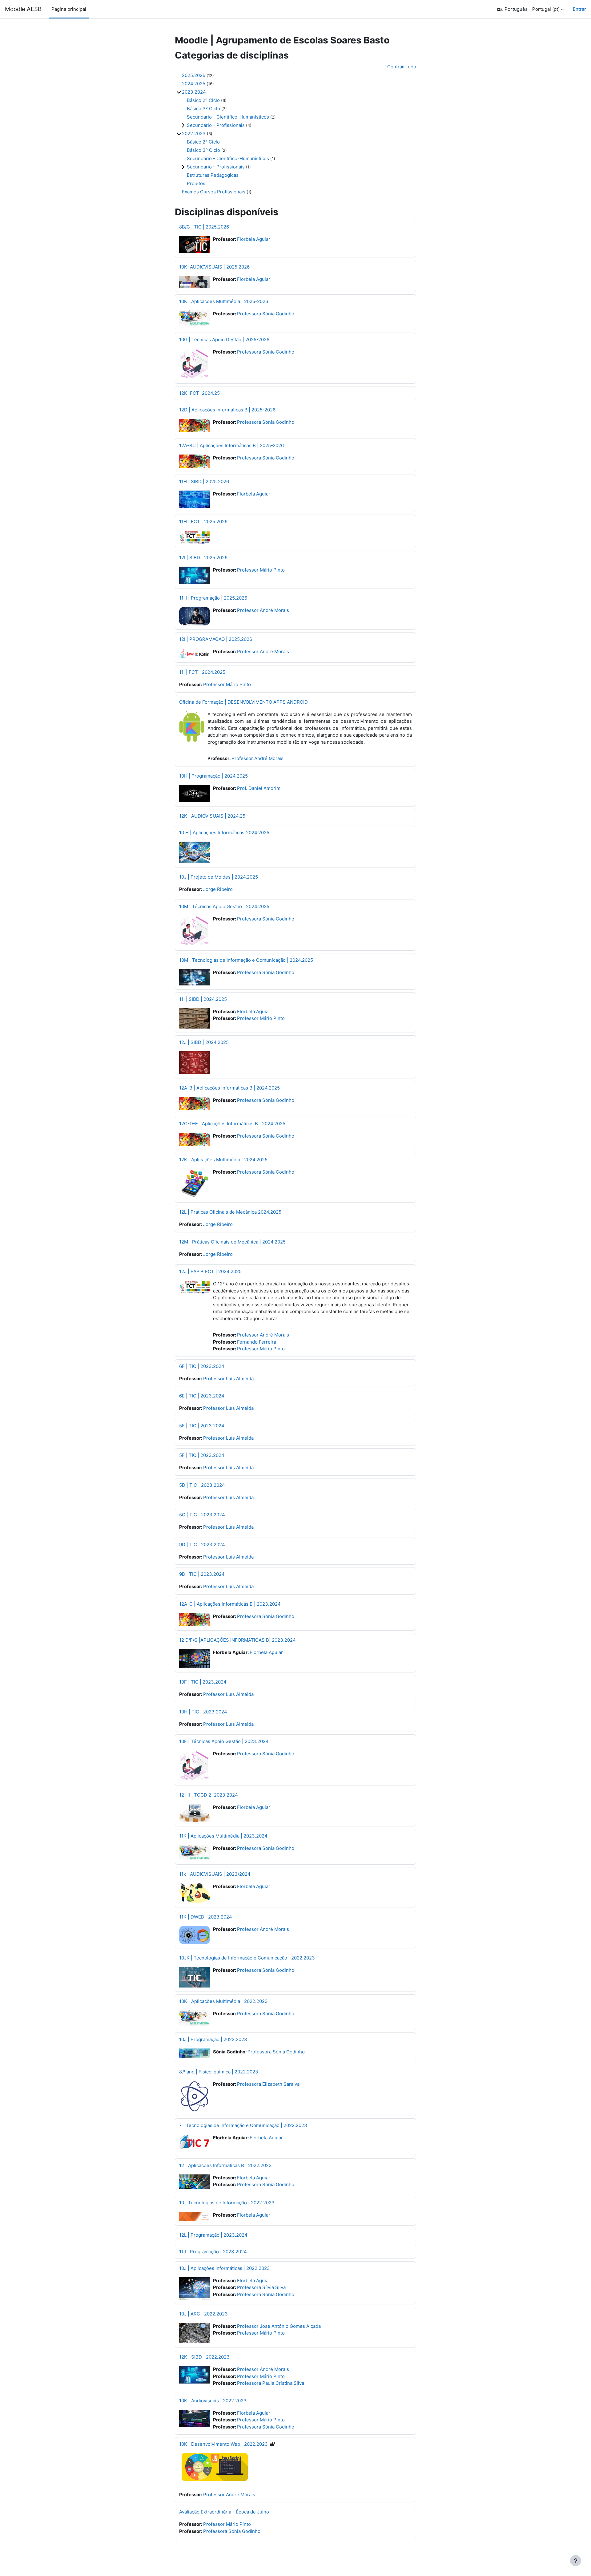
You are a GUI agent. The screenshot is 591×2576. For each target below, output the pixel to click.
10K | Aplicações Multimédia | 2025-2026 (224, 301)
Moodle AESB (23, 9)
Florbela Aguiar (254, 239)
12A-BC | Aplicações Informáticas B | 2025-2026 (231, 445)
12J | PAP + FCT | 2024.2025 (210, 1271)
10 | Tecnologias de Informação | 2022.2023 (227, 2203)
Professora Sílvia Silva (261, 2287)
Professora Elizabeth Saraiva (268, 2084)
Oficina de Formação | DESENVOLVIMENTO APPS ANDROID (243, 702)
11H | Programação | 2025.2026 (213, 598)
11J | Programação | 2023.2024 (213, 2252)
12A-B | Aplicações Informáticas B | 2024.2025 (229, 1088)
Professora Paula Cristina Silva (271, 2383)
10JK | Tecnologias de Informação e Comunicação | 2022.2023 (247, 1958)
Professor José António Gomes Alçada (279, 2326)
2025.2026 (194, 75)
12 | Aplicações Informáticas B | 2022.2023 (225, 2165)
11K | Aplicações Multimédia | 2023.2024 (223, 1836)
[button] (531, 9)
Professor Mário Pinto (261, 570)
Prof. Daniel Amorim (259, 788)
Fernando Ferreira (257, 1342)
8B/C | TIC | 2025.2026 (204, 227)
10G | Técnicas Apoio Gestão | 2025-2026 (224, 340)
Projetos (196, 183)
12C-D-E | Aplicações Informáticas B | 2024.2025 (232, 1124)
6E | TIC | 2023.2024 (202, 1396)
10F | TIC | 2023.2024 (203, 1682)
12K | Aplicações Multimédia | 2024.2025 (223, 1160)
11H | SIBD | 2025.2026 (204, 481)
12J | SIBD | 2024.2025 (204, 1042)
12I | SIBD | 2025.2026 (203, 558)
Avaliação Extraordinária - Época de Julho (224, 2512)
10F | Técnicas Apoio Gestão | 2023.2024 (224, 1741)
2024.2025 (194, 84)
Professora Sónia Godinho (266, 314)
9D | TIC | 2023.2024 (202, 1545)
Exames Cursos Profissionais (214, 192)
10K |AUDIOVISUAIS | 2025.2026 (214, 267)
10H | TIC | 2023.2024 (203, 1712)
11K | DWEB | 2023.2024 (206, 1917)
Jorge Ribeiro (218, 889)
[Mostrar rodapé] (576, 2561)
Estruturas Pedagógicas (213, 175)
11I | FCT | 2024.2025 (202, 672)
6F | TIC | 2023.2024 (202, 1366)
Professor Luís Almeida (228, 1379)
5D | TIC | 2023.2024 (202, 1485)
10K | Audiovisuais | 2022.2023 (213, 2401)
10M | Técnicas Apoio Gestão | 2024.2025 (224, 906)
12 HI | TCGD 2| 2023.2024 (209, 1795)
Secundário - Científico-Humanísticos (228, 117)
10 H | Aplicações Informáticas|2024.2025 (224, 833)
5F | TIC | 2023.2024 (202, 1455)
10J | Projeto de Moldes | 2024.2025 (219, 877)
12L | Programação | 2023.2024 (213, 2235)
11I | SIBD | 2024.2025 (203, 999)
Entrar (579, 9)
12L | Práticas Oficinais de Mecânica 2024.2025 (230, 1212)
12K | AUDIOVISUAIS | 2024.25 (212, 816)
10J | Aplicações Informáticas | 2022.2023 (225, 2268)
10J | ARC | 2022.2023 (203, 2314)
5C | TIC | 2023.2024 (202, 1515)
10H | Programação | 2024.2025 (213, 776)
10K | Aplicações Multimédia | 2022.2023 (223, 2001)
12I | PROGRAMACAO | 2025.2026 (216, 639)
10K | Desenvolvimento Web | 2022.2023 (223, 2444)
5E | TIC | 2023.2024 (202, 1426)
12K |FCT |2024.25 (199, 393)
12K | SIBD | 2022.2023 (204, 2357)
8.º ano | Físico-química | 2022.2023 (219, 2072)
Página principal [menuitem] (69, 9)
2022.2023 (194, 133)
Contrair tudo (402, 67)
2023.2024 (194, 92)
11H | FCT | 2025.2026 (203, 522)
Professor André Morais (263, 610)
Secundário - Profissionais (216, 125)
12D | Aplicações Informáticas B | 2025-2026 (227, 410)
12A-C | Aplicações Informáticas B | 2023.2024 (230, 1604)
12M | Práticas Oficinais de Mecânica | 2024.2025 (232, 1242)
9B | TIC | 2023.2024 (202, 1574)
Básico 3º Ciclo (203, 109)
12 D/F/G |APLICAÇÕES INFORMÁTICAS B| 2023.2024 (237, 1640)
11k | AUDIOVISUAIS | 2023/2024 (215, 1874)
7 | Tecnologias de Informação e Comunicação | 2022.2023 (243, 2125)
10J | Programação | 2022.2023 (213, 2039)
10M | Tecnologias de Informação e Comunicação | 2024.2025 (246, 960)
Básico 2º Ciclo (203, 100)
